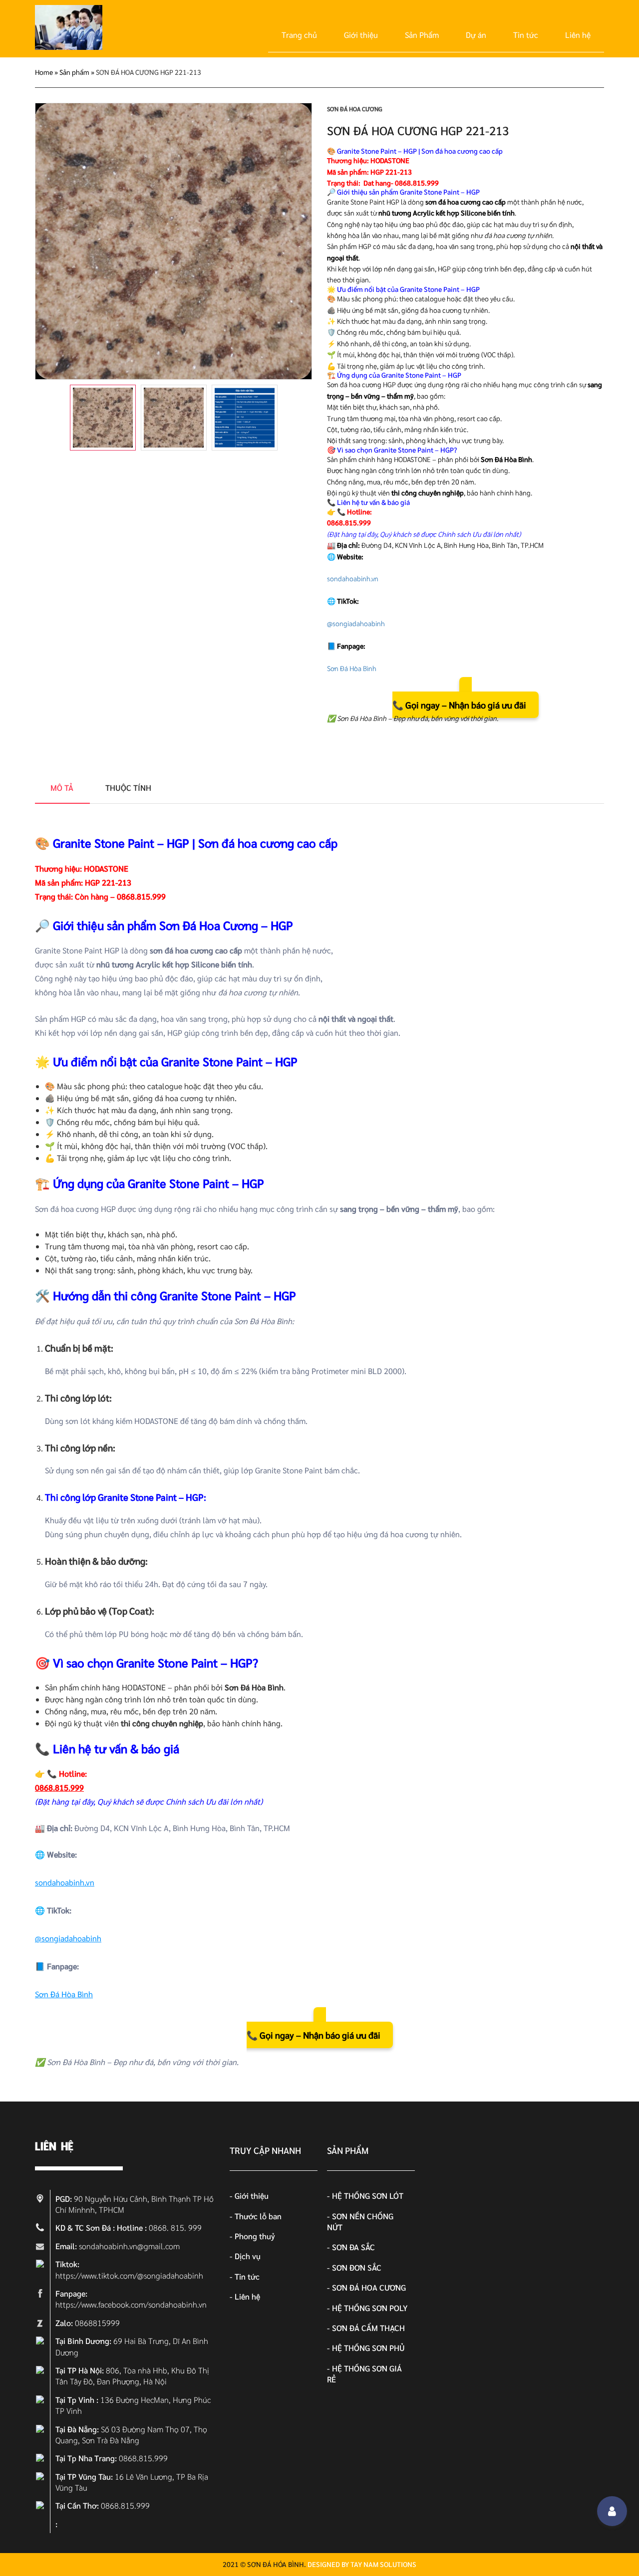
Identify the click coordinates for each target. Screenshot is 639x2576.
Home (44, 72)
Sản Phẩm (422, 35)
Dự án (476, 35)
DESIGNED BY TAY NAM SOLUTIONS (362, 2564)
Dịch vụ (248, 2256)
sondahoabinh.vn (353, 578)
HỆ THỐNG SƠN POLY (370, 2308)
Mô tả (62, 788)
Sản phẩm (74, 72)
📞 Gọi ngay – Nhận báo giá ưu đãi (459, 705)
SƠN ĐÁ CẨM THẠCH (368, 2328)
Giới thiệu (361, 35)
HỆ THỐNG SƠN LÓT (368, 2196)
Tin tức (526, 35)
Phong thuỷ (255, 2236)
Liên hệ (578, 35)
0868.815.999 (349, 522)
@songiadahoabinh (356, 623)
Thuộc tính (128, 788)
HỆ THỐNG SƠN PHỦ (368, 2348)
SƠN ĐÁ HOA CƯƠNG (355, 109)
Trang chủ (299, 35)
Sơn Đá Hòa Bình (352, 668)
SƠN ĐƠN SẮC (357, 2267)
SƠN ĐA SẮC (353, 2247)
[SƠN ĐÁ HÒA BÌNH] (69, 47)
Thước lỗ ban (258, 2216)
